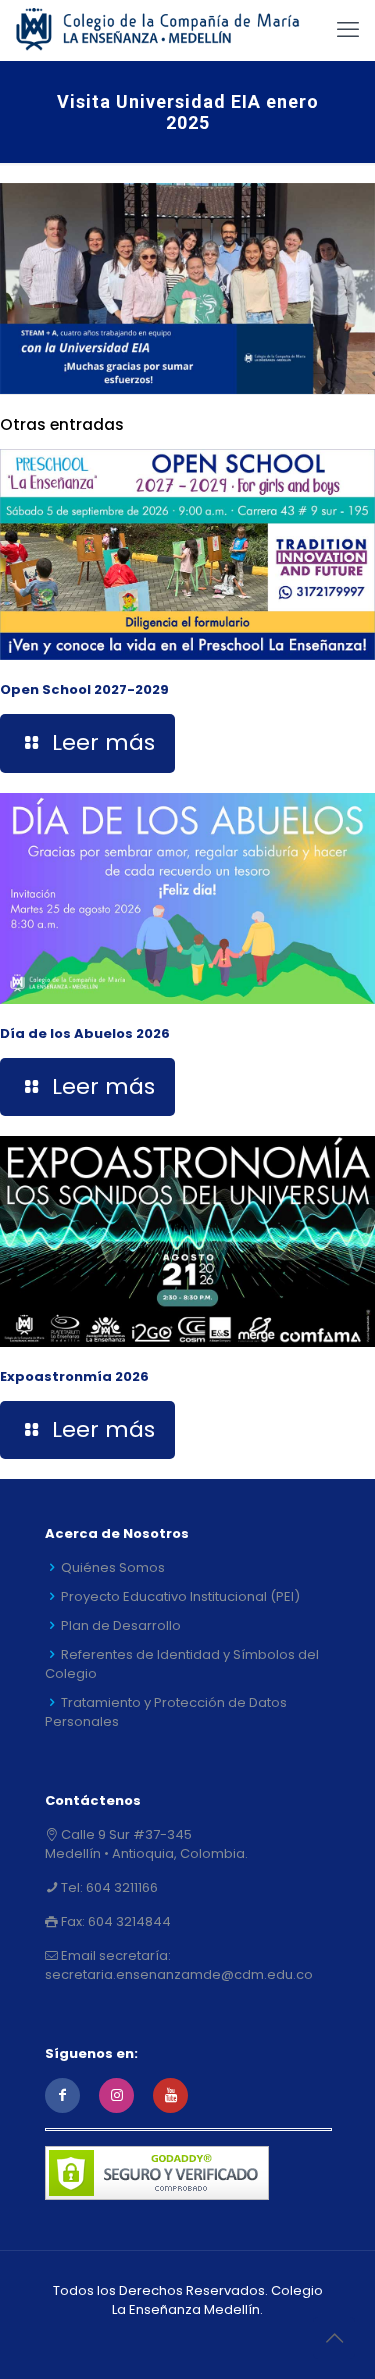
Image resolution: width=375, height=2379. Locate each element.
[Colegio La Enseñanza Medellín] (169, 30)
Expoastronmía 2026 (74, 1376)
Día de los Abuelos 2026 (85, 1033)
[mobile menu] (348, 30)
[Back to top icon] (334, 2338)
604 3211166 (120, 1887)
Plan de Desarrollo (121, 1625)
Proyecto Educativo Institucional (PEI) (180, 1596)
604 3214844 (128, 1921)
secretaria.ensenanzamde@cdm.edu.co (179, 1974)
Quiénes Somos (113, 1567)
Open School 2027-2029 (84, 689)
